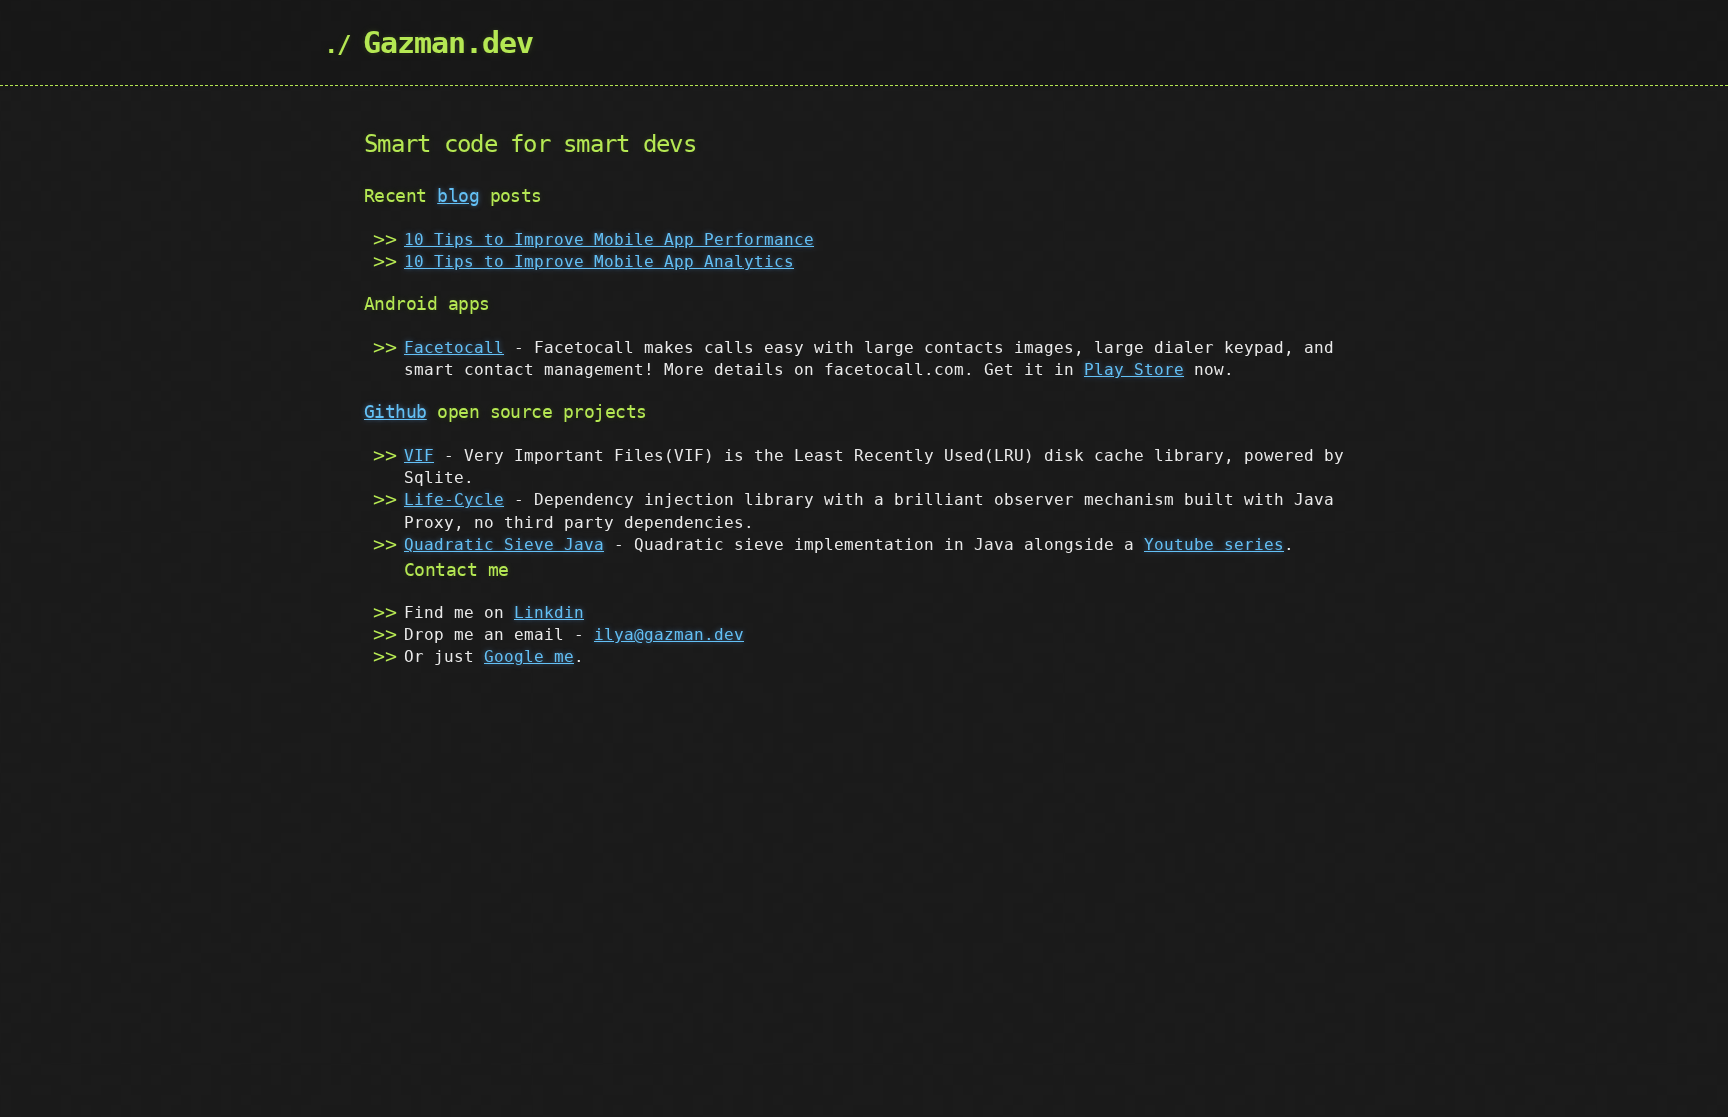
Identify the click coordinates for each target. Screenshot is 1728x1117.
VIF (419, 455)
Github (395, 411)
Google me (529, 656)
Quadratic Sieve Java (504, 544)
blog (458, 195)
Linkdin (549, 612)
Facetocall (454, 347)
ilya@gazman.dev (669, 634)
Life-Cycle (454, 499)
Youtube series (1214, 544)
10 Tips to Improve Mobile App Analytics (599, 261)
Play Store (1134, 369)
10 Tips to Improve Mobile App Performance (609, 239)
